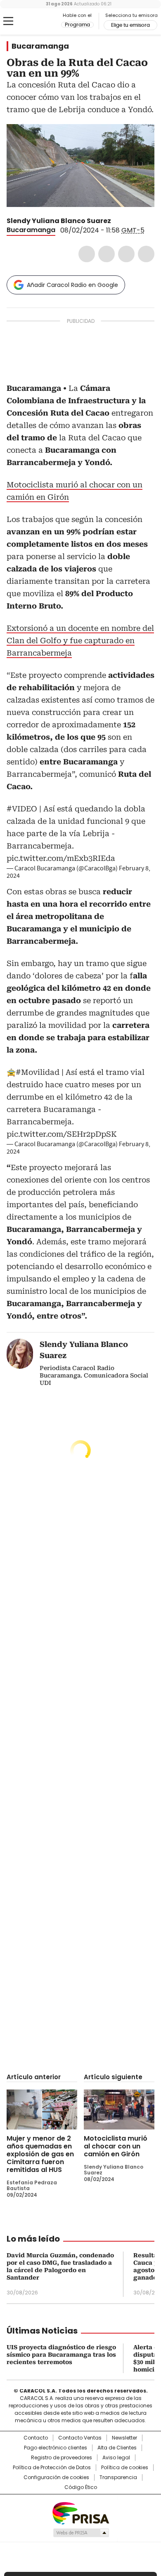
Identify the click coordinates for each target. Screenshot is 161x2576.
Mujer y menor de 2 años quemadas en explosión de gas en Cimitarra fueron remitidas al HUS (40, 2154)
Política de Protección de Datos (52, 2468)
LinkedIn (126, 254)
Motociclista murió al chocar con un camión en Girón (116, 2146)
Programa (77, 25)
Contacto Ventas (80, 2438)
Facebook (87, 254)
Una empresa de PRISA (80, 2513)
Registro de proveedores (62, 2458)
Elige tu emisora (130, 25)
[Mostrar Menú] (8, 21)
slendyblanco (127, 221)
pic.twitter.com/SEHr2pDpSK (62, 1134)
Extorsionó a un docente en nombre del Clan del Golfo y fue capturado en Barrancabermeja (80, 640)
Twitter (107, 254)
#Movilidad (38, 1072)
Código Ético (81, 2487)
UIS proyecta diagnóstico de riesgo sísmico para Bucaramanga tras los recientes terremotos (61, 2355)
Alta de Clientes (117, 2448)
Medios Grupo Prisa (81, 2533)
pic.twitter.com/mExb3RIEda (61, 858)
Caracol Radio (41, 21)
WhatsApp (146, 254)
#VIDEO (22, 809)
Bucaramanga (40, 46)
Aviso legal (116, 2458)
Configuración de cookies (56, 2477)
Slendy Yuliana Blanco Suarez (59, 221)
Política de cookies (125, 2468)
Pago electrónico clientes (56, 2448)
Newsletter (124, 2438)
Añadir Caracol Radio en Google (72, 285)
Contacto (36, 2438)
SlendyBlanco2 (117, 221)
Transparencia (118, 2477)
